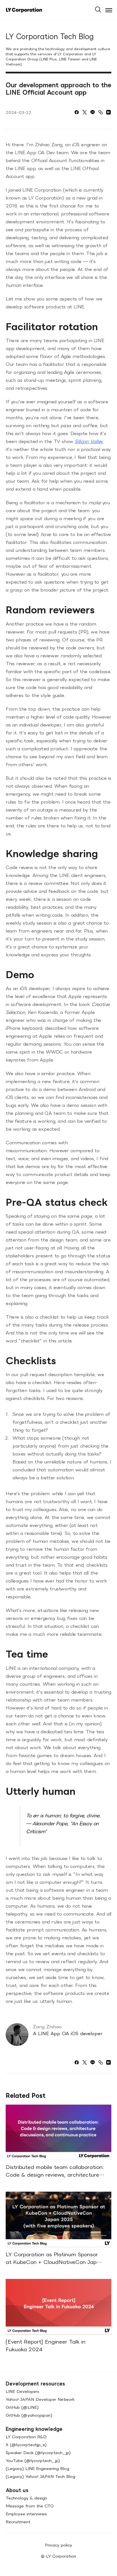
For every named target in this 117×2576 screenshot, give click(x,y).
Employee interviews (26, 2514)
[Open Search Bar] (100, 8)
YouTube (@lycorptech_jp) (33, 2460)
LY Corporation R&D (26, 2437)
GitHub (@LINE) (22, 2407)
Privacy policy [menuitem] (58, 2545)
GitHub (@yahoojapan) (29, 2415)
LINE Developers (22, 2391)
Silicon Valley (89, 441)
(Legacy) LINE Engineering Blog (37, 2468)
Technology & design (26, 2498)
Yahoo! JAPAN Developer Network (40, 2399)
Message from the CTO (30, 2506)
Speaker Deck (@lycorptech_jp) (38, 2453)
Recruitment (18, 2522)
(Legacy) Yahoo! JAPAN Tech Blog (40, 2476)
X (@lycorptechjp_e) (26, 2445)
